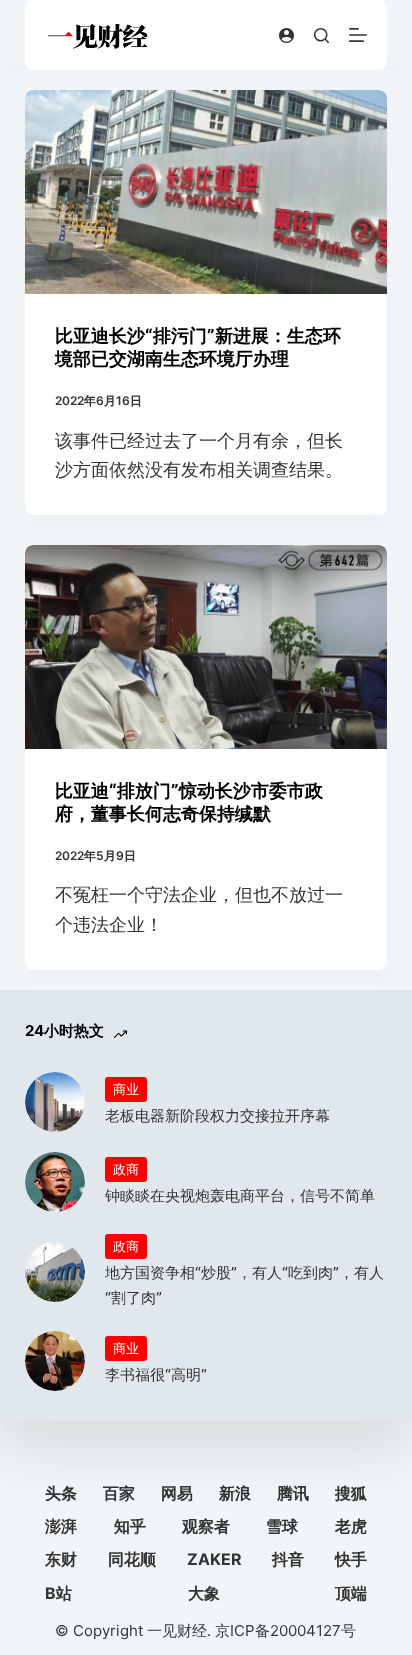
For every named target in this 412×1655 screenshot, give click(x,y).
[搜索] (321, 35)
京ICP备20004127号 (285, 1630)
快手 (351, 1559)
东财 (61, 1559)
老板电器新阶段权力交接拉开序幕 (217, 1115)
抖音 (288, 1559)
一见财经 (177, 1630)
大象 (204, 1593)
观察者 (206, 1526)
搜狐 (351, 1493)
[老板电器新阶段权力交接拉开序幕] (55, 1102)
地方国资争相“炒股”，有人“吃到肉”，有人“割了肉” (244, 1285)
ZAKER (214, 1559)
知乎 (130, 1526)
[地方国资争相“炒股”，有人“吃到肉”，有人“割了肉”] (55, 1272)
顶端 (351, 1593)
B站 (58, 1593)
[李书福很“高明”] (55, 1361)
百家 (119, 1493)
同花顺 (132, 1559)
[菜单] (358, 35)
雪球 (282, 1526)
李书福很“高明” (156, 1374)
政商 (126, 1169)
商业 (126, 1089)
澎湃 (61, 1526)
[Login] (286, 35)
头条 (61, 1493)
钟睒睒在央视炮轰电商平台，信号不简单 (240, 1195)
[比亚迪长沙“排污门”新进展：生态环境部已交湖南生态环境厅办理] (206, 192)
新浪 (235, 1493)
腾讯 (293, 1493)
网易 (177, 1493)
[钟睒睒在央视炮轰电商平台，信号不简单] (55, 1182)
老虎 (351, 1526)
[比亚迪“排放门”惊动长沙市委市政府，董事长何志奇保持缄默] (206, 647)
